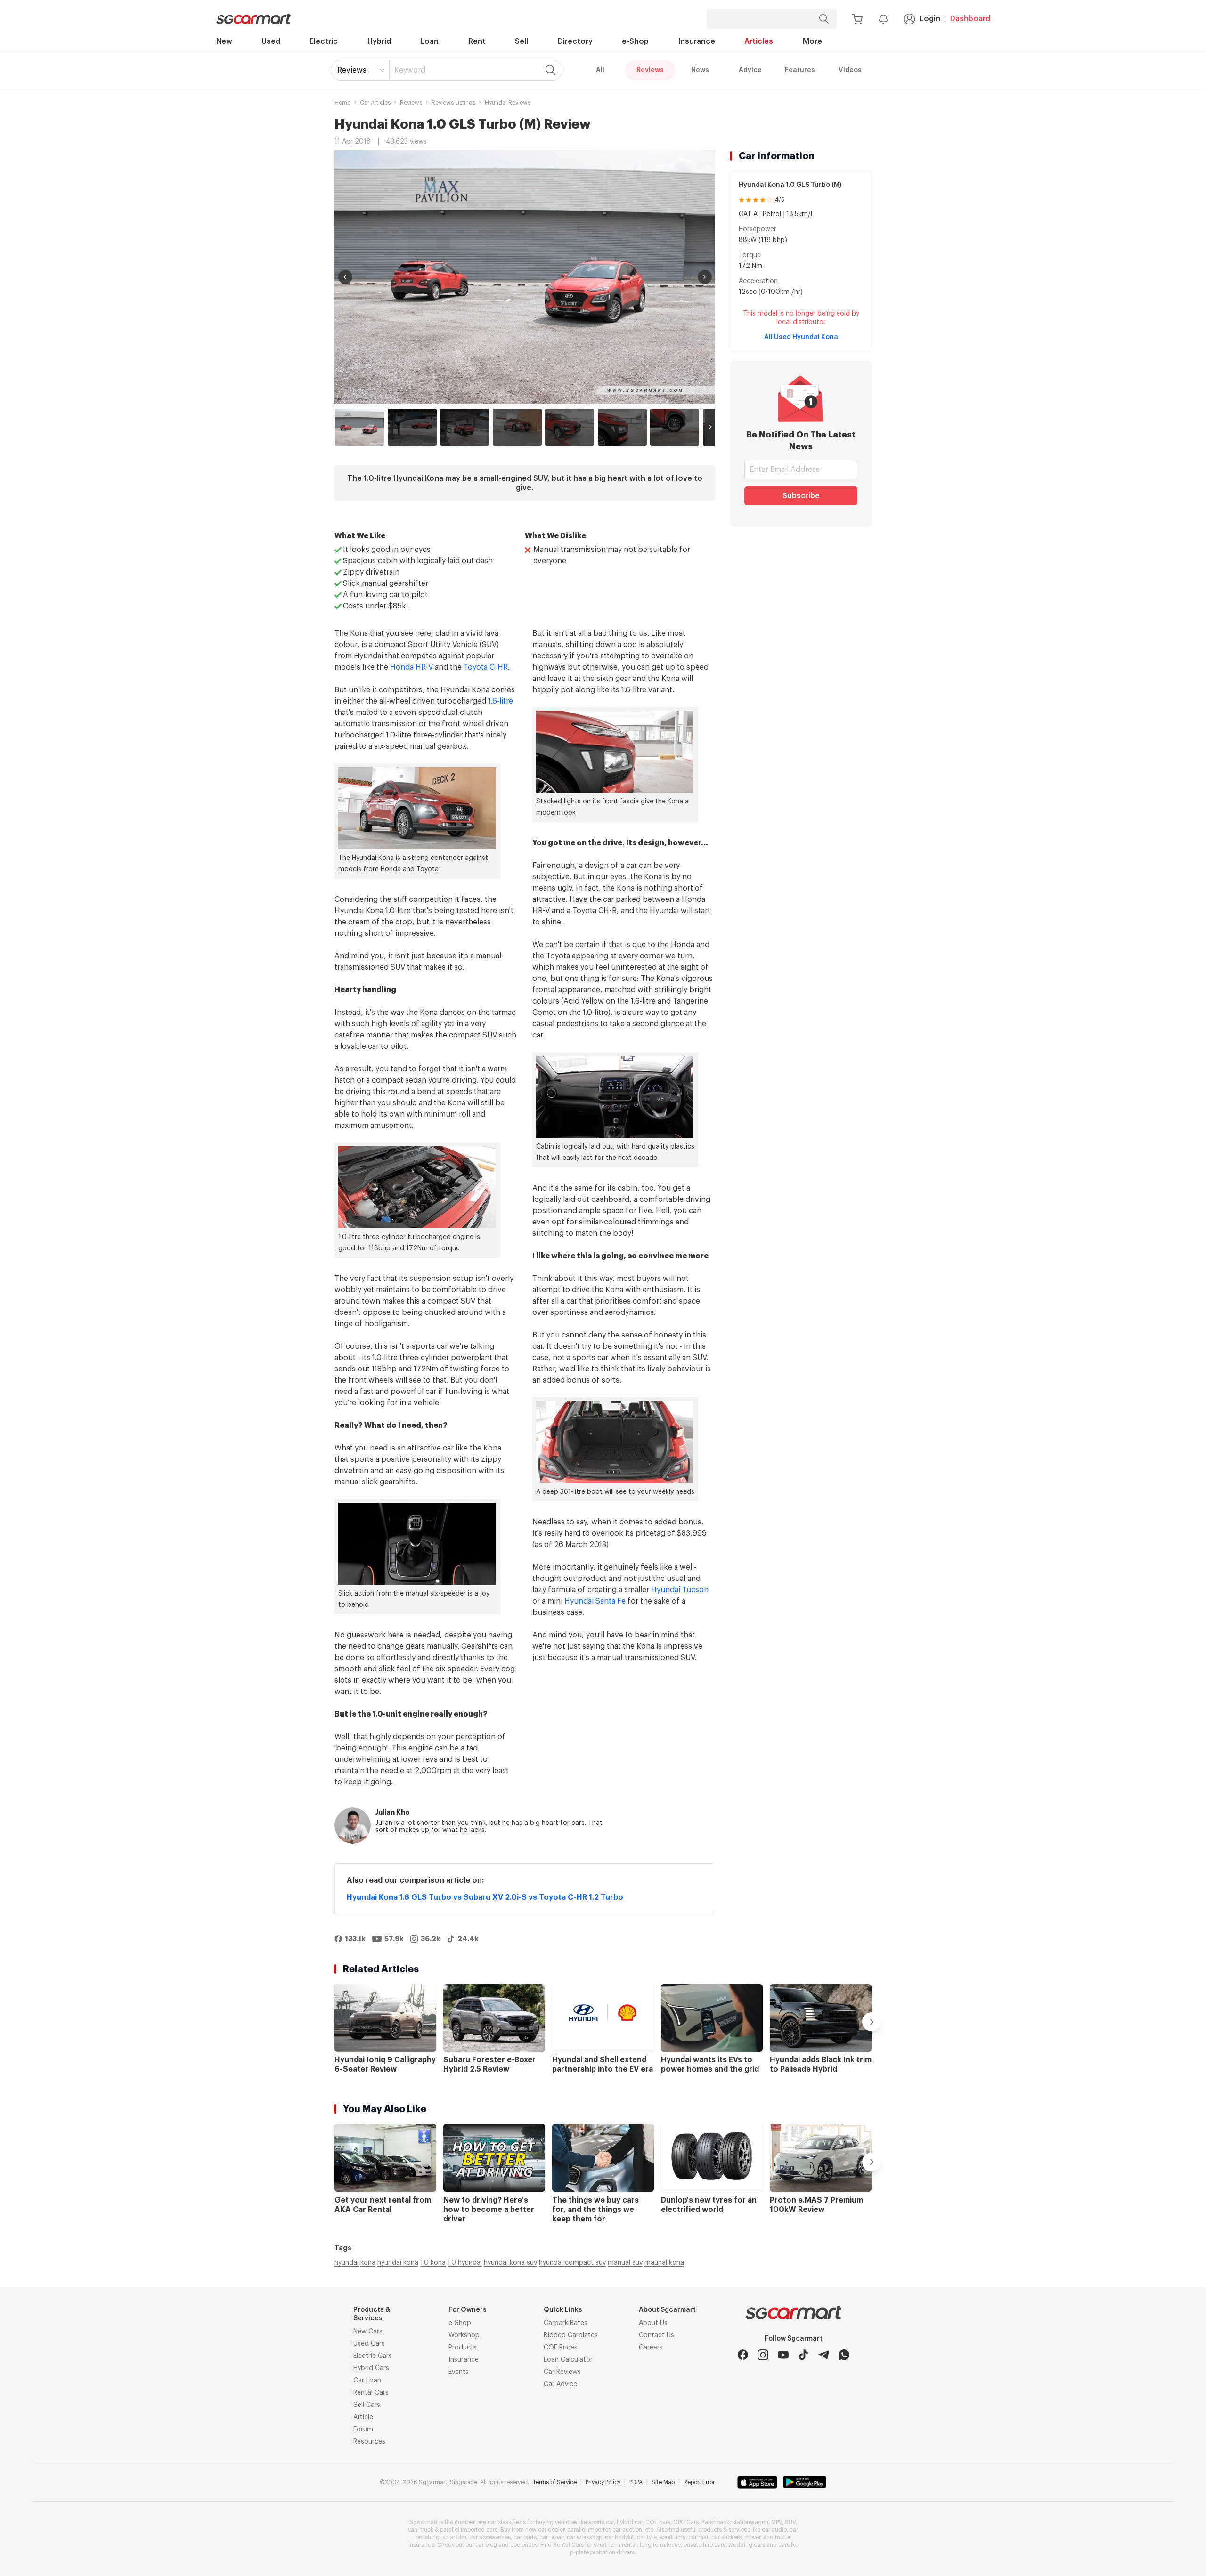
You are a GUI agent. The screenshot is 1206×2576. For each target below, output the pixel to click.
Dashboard (970, 19)
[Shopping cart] (857, 19)
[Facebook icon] (743, 2355)
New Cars (368, 2332)
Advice (750, 70)
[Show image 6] (622, 427)
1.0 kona (433, 2263)
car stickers (726, 2537)
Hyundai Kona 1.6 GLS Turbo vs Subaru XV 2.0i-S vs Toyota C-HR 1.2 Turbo (485, 1897)
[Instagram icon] (763, 2355)
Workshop (464, 2335)
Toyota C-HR (486, 667)
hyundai (346, 2263)
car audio (774, 2530)
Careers (651, 2348)
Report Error (699, 2482)
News (700, 70)
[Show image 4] (517, 427)
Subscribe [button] (801, 496)
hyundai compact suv (572, 2263)
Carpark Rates (566, 2323)
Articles (759, 41)
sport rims (672, 2537)
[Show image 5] (570, 427)
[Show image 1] (359, 427)
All (600, 70)
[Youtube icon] (783, 2355)
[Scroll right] (710, 427)
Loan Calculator (568, 2360)
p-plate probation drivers (602, 2552)
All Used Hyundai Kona (801, 337)
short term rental (615, 2545)
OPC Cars (686, 2522)
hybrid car (630, 2522)
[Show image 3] (464, 427)
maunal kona (664, 2263)
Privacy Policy (603, 2482)
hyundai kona (398, 2263)
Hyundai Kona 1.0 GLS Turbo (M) (790, 185)
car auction (627, 2530)
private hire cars (705, 2545)
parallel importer (588, 2530)
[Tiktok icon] (803, 2355)
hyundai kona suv (510, 2263)
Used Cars (369, 2344)
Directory (575, 41)
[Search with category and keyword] (824, 19)
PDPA (636, 2482)
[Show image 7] (675, 427)
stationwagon (750, 2522)
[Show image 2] (412, 427)
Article (363, 2417)
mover (752, 2537)
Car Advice (560, 2384)
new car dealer (545, 2530)
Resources (369, 2442)
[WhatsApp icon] (844, 2355)
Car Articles (375, 103)
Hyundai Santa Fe (595, 1601)
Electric (324, 41)
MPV (777, 2522)
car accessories (490, 2537)
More (812, 41)
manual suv (625, 2263)
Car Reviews (562, 2372)
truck (427, 2530)
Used (271, 41)
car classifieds (507, 2522)
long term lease (660, 2545)
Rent (477, 41)
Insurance (697, 41)
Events (459, 2372)
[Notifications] (883, 19)
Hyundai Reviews (508, 103)
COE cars (658, 2522)
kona (368, 2263)
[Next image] (705, 277)
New (224, 41)
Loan (429, 41)
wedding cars (747, 2545)
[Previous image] (345, 277)
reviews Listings (453, 103)
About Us (653, 2323)
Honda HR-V (412, 667)
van (413, 2530)
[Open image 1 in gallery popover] (525, 277)
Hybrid (379, 41)
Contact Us (656, 2335)
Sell (522, 41)
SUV (790, 2522)
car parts (525, 2537)
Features (800, 70)
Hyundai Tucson (680, 1590)
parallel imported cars (469, 2530)
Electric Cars (373, 2356)
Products (463, 2348)
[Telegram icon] (824, 2355)
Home (342, 103)
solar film (454, 2537)
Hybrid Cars (371, 2368)
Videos (850, 70)
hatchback (715, 2522)
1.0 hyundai (465, 2263)
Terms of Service (555, 2482)
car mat (698, 2537)
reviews (411, 103)
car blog (486, 2545)
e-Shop (635, 41)
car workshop (584, 2537)
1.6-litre (501, 701)
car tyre (647, 2537)
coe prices (524, 2545)
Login (930, 19)
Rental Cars (371, 2393)
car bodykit (619, 2537)
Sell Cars (367, 2405)
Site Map (663, 2482)
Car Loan (367, 2381)
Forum (363, 2430)
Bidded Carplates (571, 2335)
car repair (552, 2537)
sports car (601, 2522)
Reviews (352, 70)
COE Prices (561, 2348)
